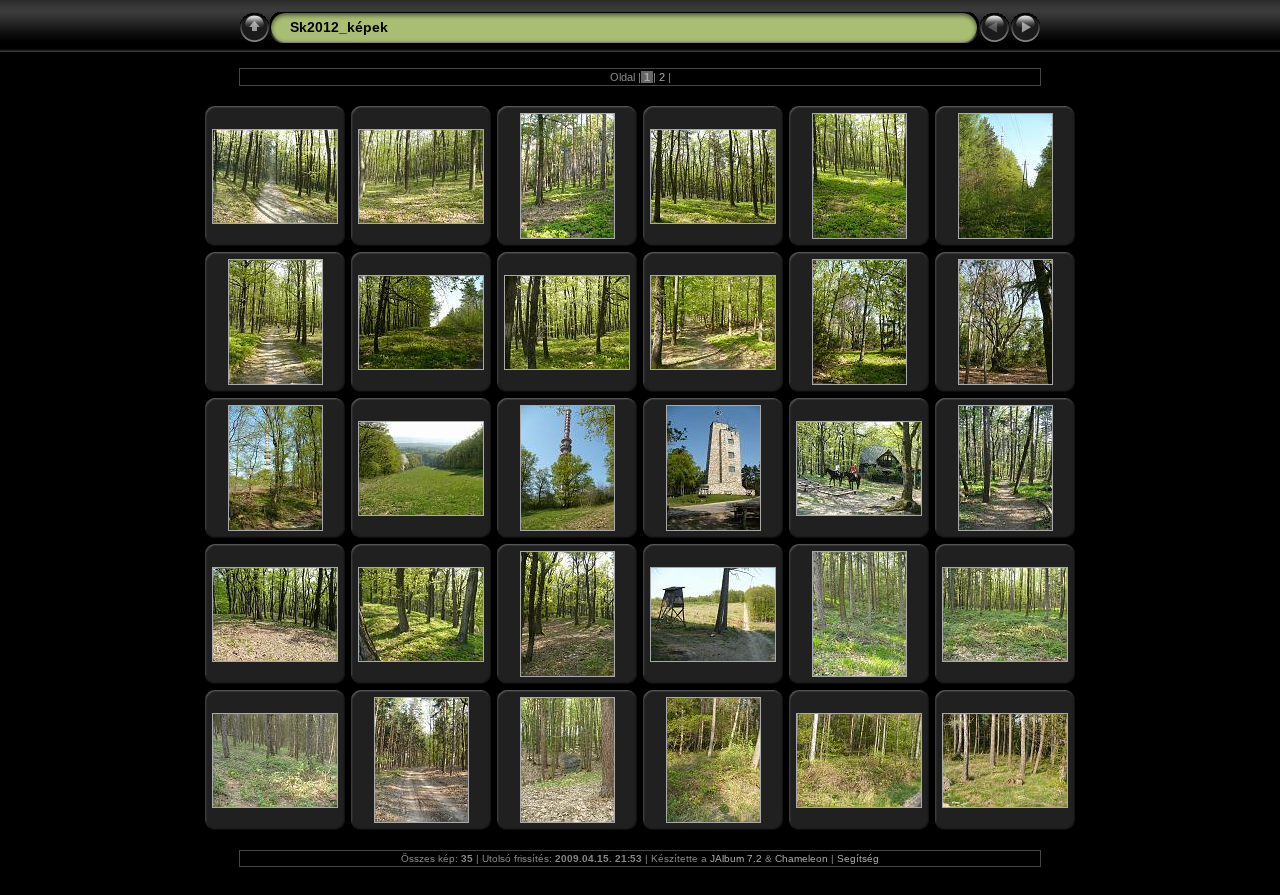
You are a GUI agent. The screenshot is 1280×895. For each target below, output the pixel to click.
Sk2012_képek (339, 27)
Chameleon (801, 858)
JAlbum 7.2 (736, 858)
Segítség (858, 858)
